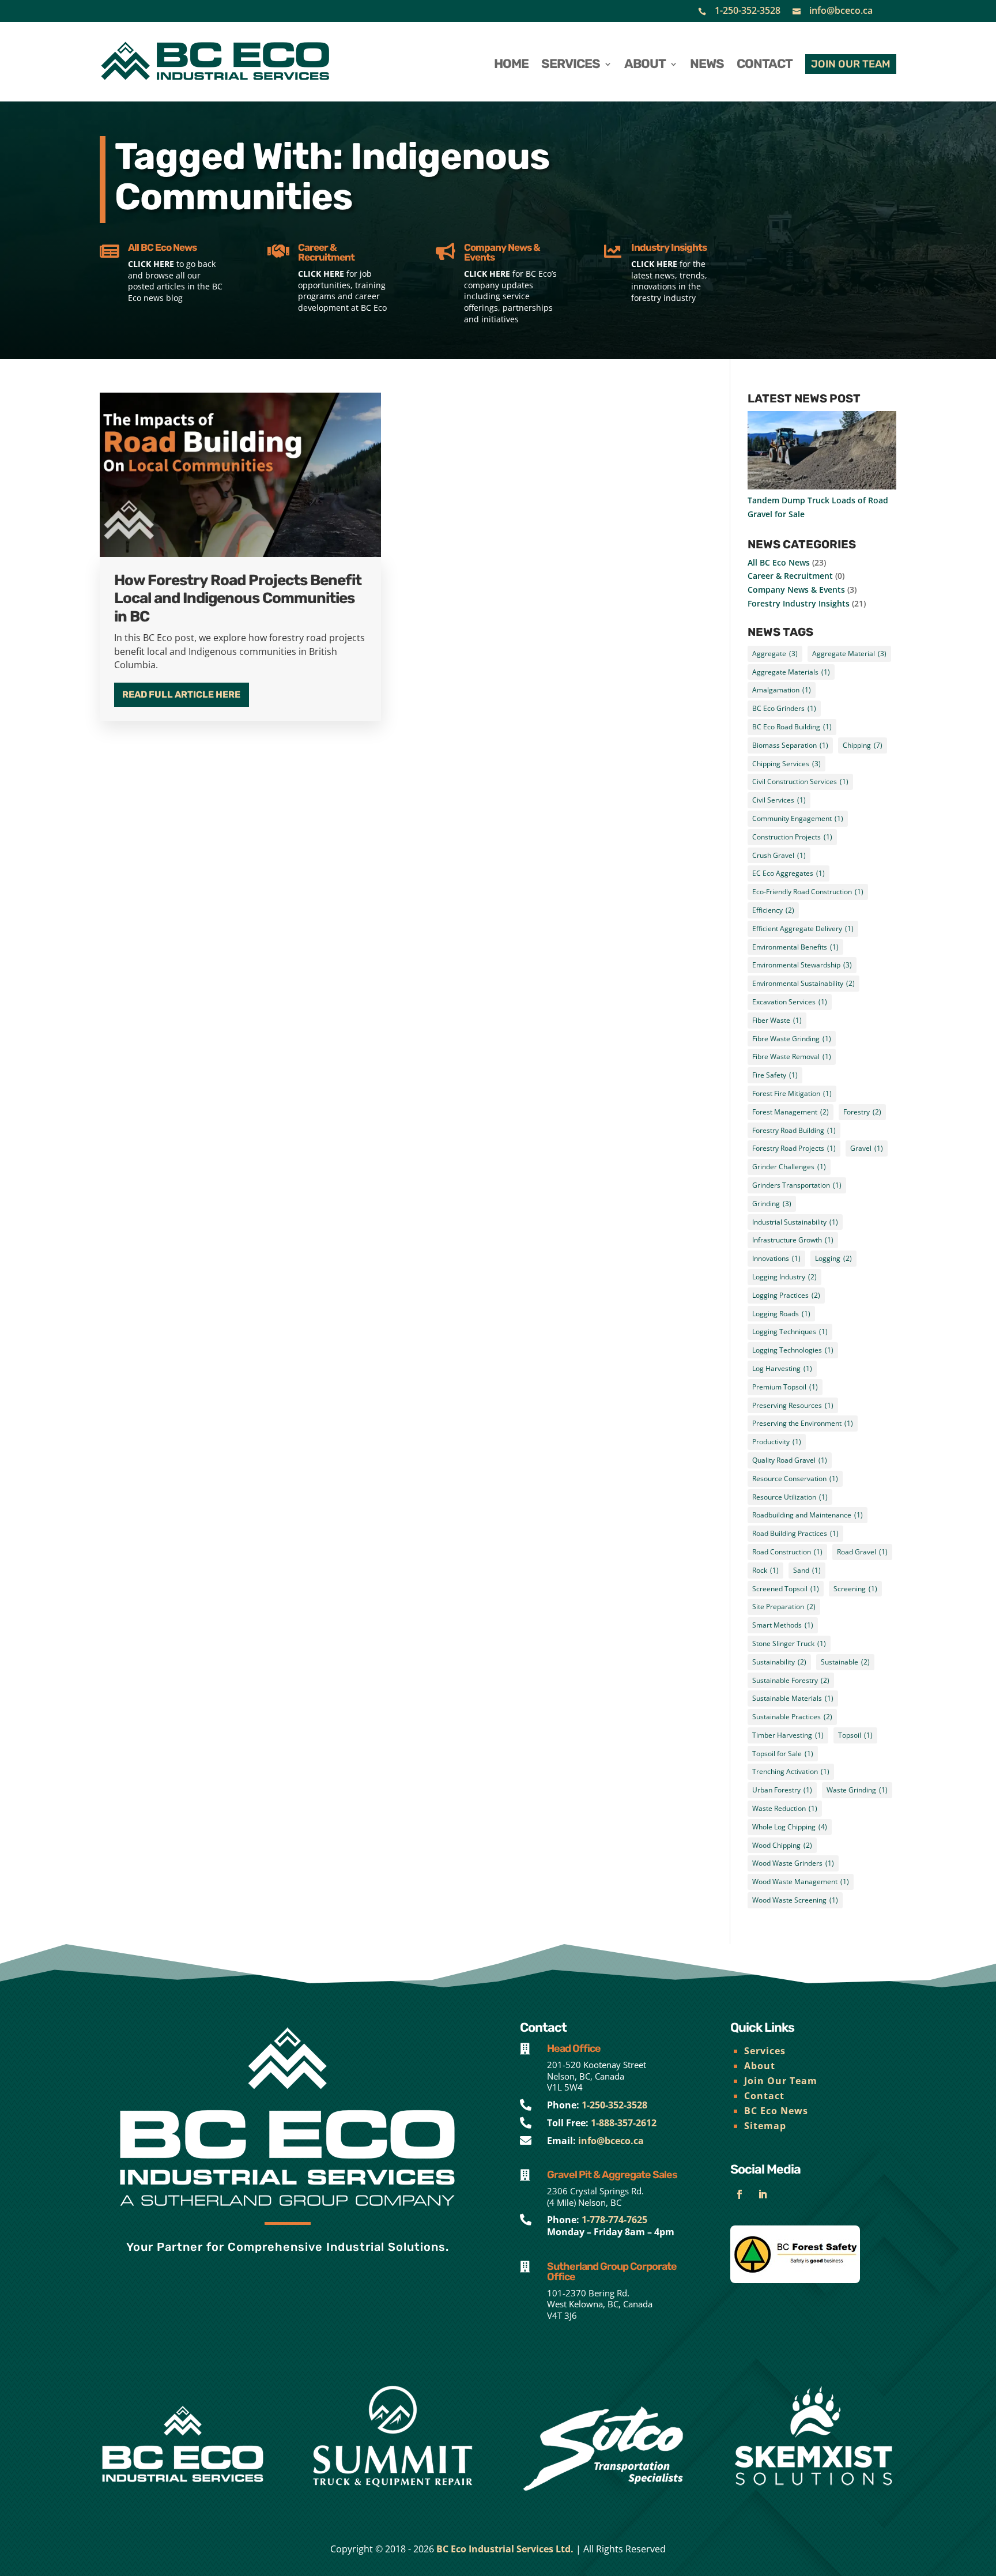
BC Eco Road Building (792, 727)
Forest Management (791, 1112)
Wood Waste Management (801, 1882)
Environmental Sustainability (803, 983)
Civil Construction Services (800, 782)
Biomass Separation (790, 745)
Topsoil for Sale (783, 1754)
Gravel (867, 1148)
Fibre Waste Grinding (792, 1039)
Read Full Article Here (181, 694)
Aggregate (775, 654)
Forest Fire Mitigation (792, 1093)
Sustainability (779, 1662)
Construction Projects (792, 837)
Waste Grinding (857, 1790)
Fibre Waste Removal (792, 1057)
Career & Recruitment (790, 576)
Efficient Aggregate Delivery (803, 929)
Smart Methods (783, 1625)
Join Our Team (781, 2081)
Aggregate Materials (791, 672)
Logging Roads (781, 1314)
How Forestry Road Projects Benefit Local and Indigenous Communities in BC (238, 598)
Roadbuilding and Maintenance (808, 1515)
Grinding (772, 1204)
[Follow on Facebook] (740, 2194)
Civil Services (779, 800)
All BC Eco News (779, 562)
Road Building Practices (795, 1533)
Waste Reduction (785, 1808)
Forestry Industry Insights (799, 603)
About (760, 2066)
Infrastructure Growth (793, 1240)
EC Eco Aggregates (788, 873)
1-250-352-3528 (748, 10)
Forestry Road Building (794, 1130)
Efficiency (773, 910)
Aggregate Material (849, 654)
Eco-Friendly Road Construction (808, 892)
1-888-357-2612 (624, 2123)
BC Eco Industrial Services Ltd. (505, 2549)
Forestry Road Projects (794, 1148)
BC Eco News (776, 2111)
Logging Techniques (790, 1332)
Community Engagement (798, 818)
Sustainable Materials (793, 1698)
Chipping (863, 745)
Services (765, 2051)
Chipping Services (786, 764)
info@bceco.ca (841, 10)
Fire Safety (775, 1075)
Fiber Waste (777, 1020)
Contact (764, 2096)
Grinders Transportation (797, 1185)
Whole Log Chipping (790, 1827)
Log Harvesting (782, 1368)
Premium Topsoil (785, 1387)
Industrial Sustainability (795, 1222)
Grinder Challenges (789, 1167)
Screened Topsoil (786, 1589)
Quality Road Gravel (790, 1460)
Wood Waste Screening (795, 1900)
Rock (765, 1570)
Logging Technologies (793, 1350)
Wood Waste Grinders (793, 1863)
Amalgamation (782, 690)
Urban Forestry (782, 1790)
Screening (855, 1589)
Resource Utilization (790, 1497)
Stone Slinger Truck (789, 1643)
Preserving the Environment (803, 1423)
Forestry (862, 1112)
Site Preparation (784, 1607)
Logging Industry (784, 1277)
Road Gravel (862, 1552)
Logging (833, 1258)
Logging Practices (786, 1295)
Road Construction (787, 1552)
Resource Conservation (795, 1479)
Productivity (777, 1442)
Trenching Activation (791, 1771)
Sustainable (845, 1662)
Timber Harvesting (788, 1735)
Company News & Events (796, 590)
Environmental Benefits (795, 947)
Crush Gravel (779, 855)
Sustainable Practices (792, 1717)
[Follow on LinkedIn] (763, 2194)
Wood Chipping (782, 1845)
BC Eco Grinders (784, 708)
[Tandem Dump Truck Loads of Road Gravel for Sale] (822, 452)
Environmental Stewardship (802, 965)
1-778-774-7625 (614, 2220)
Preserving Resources (793, 1405)
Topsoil (855, 1735)
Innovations (776, 1258)
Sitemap (765, 2126)
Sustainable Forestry (791, 1680)
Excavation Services (790, 1002)
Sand (807, 1570)
